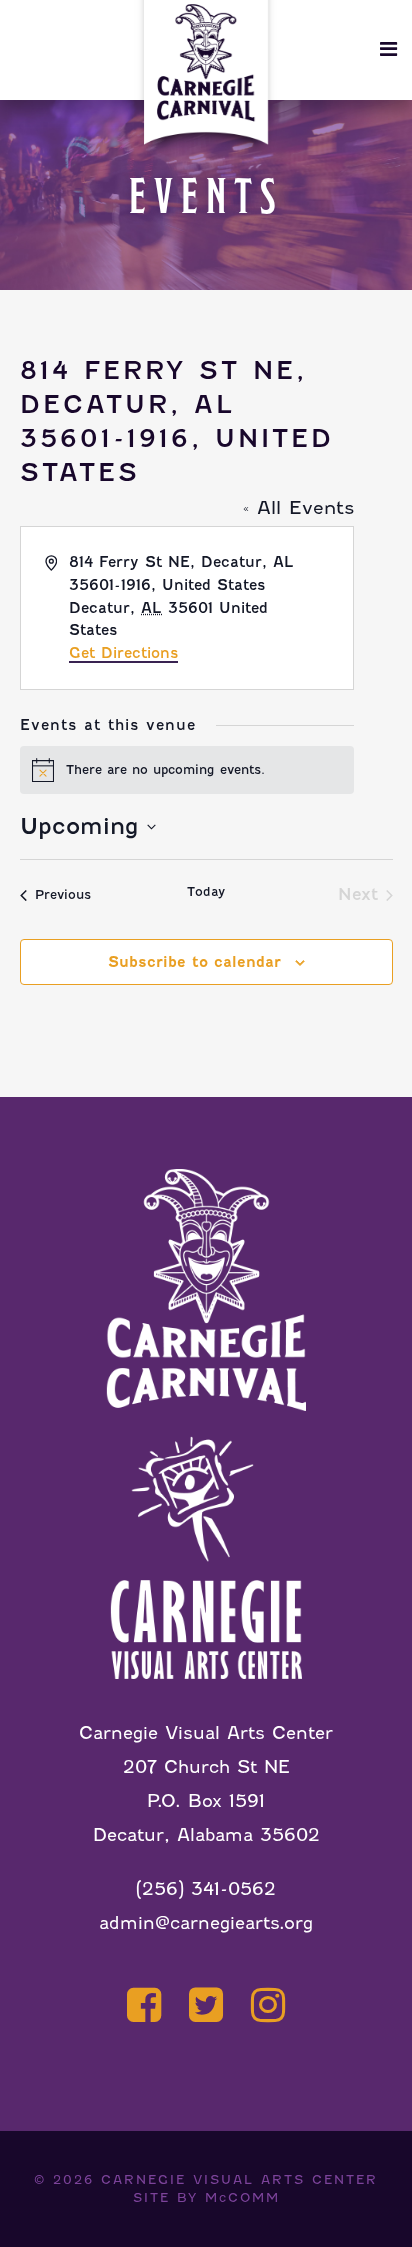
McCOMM (242, 2197)
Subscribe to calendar (194, 962)
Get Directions (123, 653)
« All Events (298, 507)
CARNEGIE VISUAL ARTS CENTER (239, 2179)
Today (206, 891)
